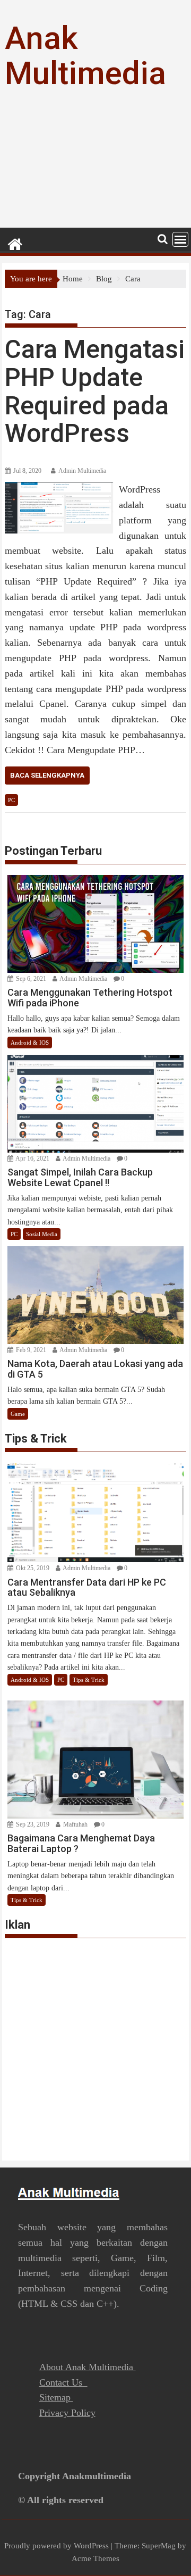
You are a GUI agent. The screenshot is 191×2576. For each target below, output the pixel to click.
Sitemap (56, 2397)
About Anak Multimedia (88, 2367)
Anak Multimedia (85, 56)
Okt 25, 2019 (32, 1568)
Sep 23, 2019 (32, 1824)
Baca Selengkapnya (47, 775)
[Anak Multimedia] (15, 243)
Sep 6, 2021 (30, 979)
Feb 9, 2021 (30, 1350)
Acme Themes (95, 2558)
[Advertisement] (95, 168)
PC (11, 800)
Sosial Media (42, 1234)
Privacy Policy (67, 2413)
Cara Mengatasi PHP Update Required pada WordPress (95, 391)
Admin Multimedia (82, 471)
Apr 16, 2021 (32, 1158)
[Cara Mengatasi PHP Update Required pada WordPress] (59, 488)
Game (18, 1414)
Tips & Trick (89, 1680)
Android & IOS (30, 1043)
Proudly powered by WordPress (57, 2546)
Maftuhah (75, 1824)
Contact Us (63, 2382)
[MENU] (180, 239)
